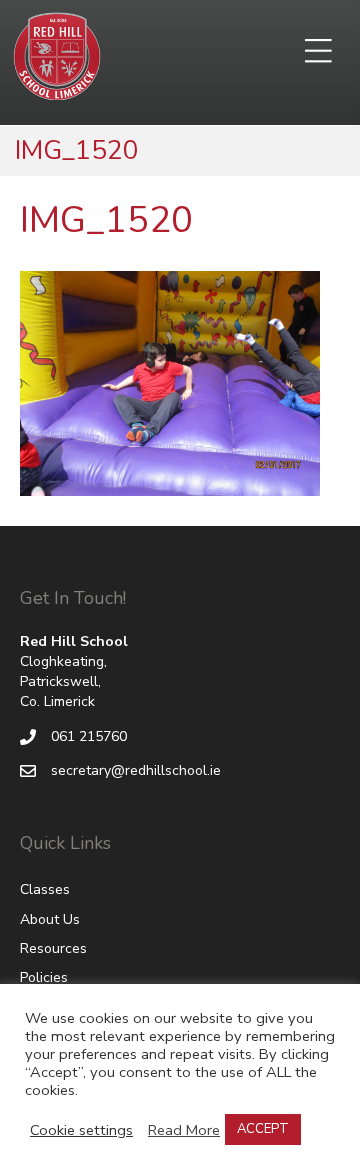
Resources (53, 948)
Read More (184, 1130)
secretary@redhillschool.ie (136, 770)
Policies (44, 977)
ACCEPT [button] (263, 1129)
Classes (45, 889)
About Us (50, 919)
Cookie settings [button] (81, 1130)
